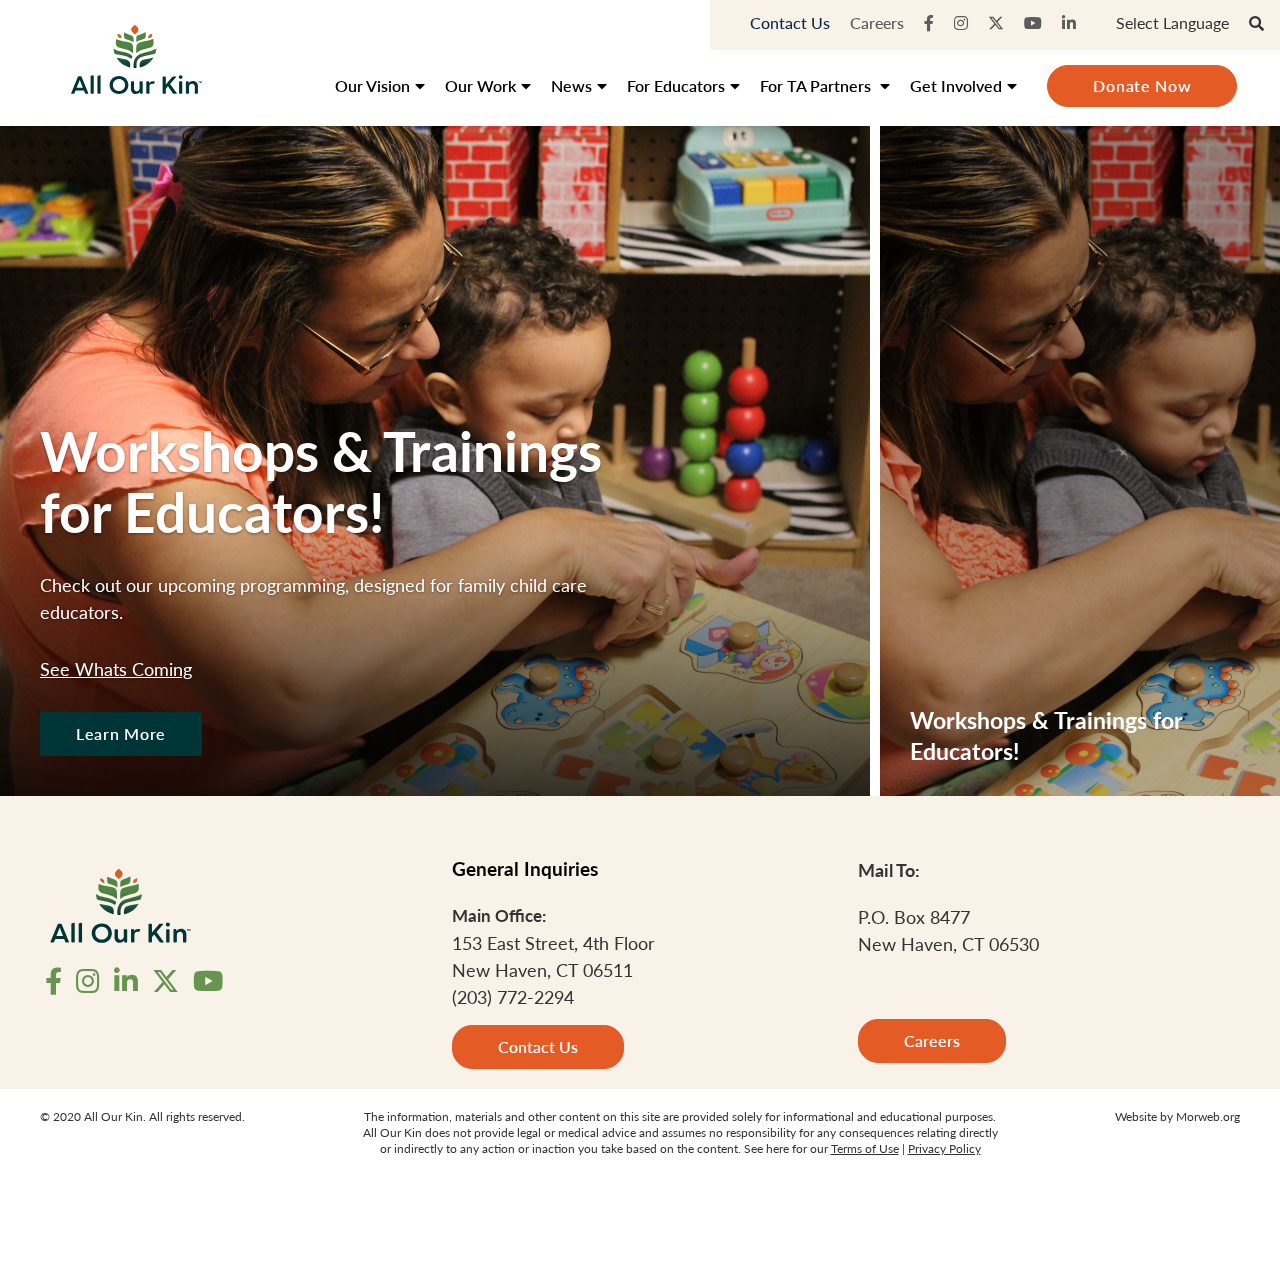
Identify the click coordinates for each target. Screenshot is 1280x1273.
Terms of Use (865, 1148)
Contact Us (790, 22)
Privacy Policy (944, 1148)
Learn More (121, 733)
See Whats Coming (116, 668)
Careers (877, 22)
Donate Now (1142, 85)
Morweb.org (1208, 1116)
